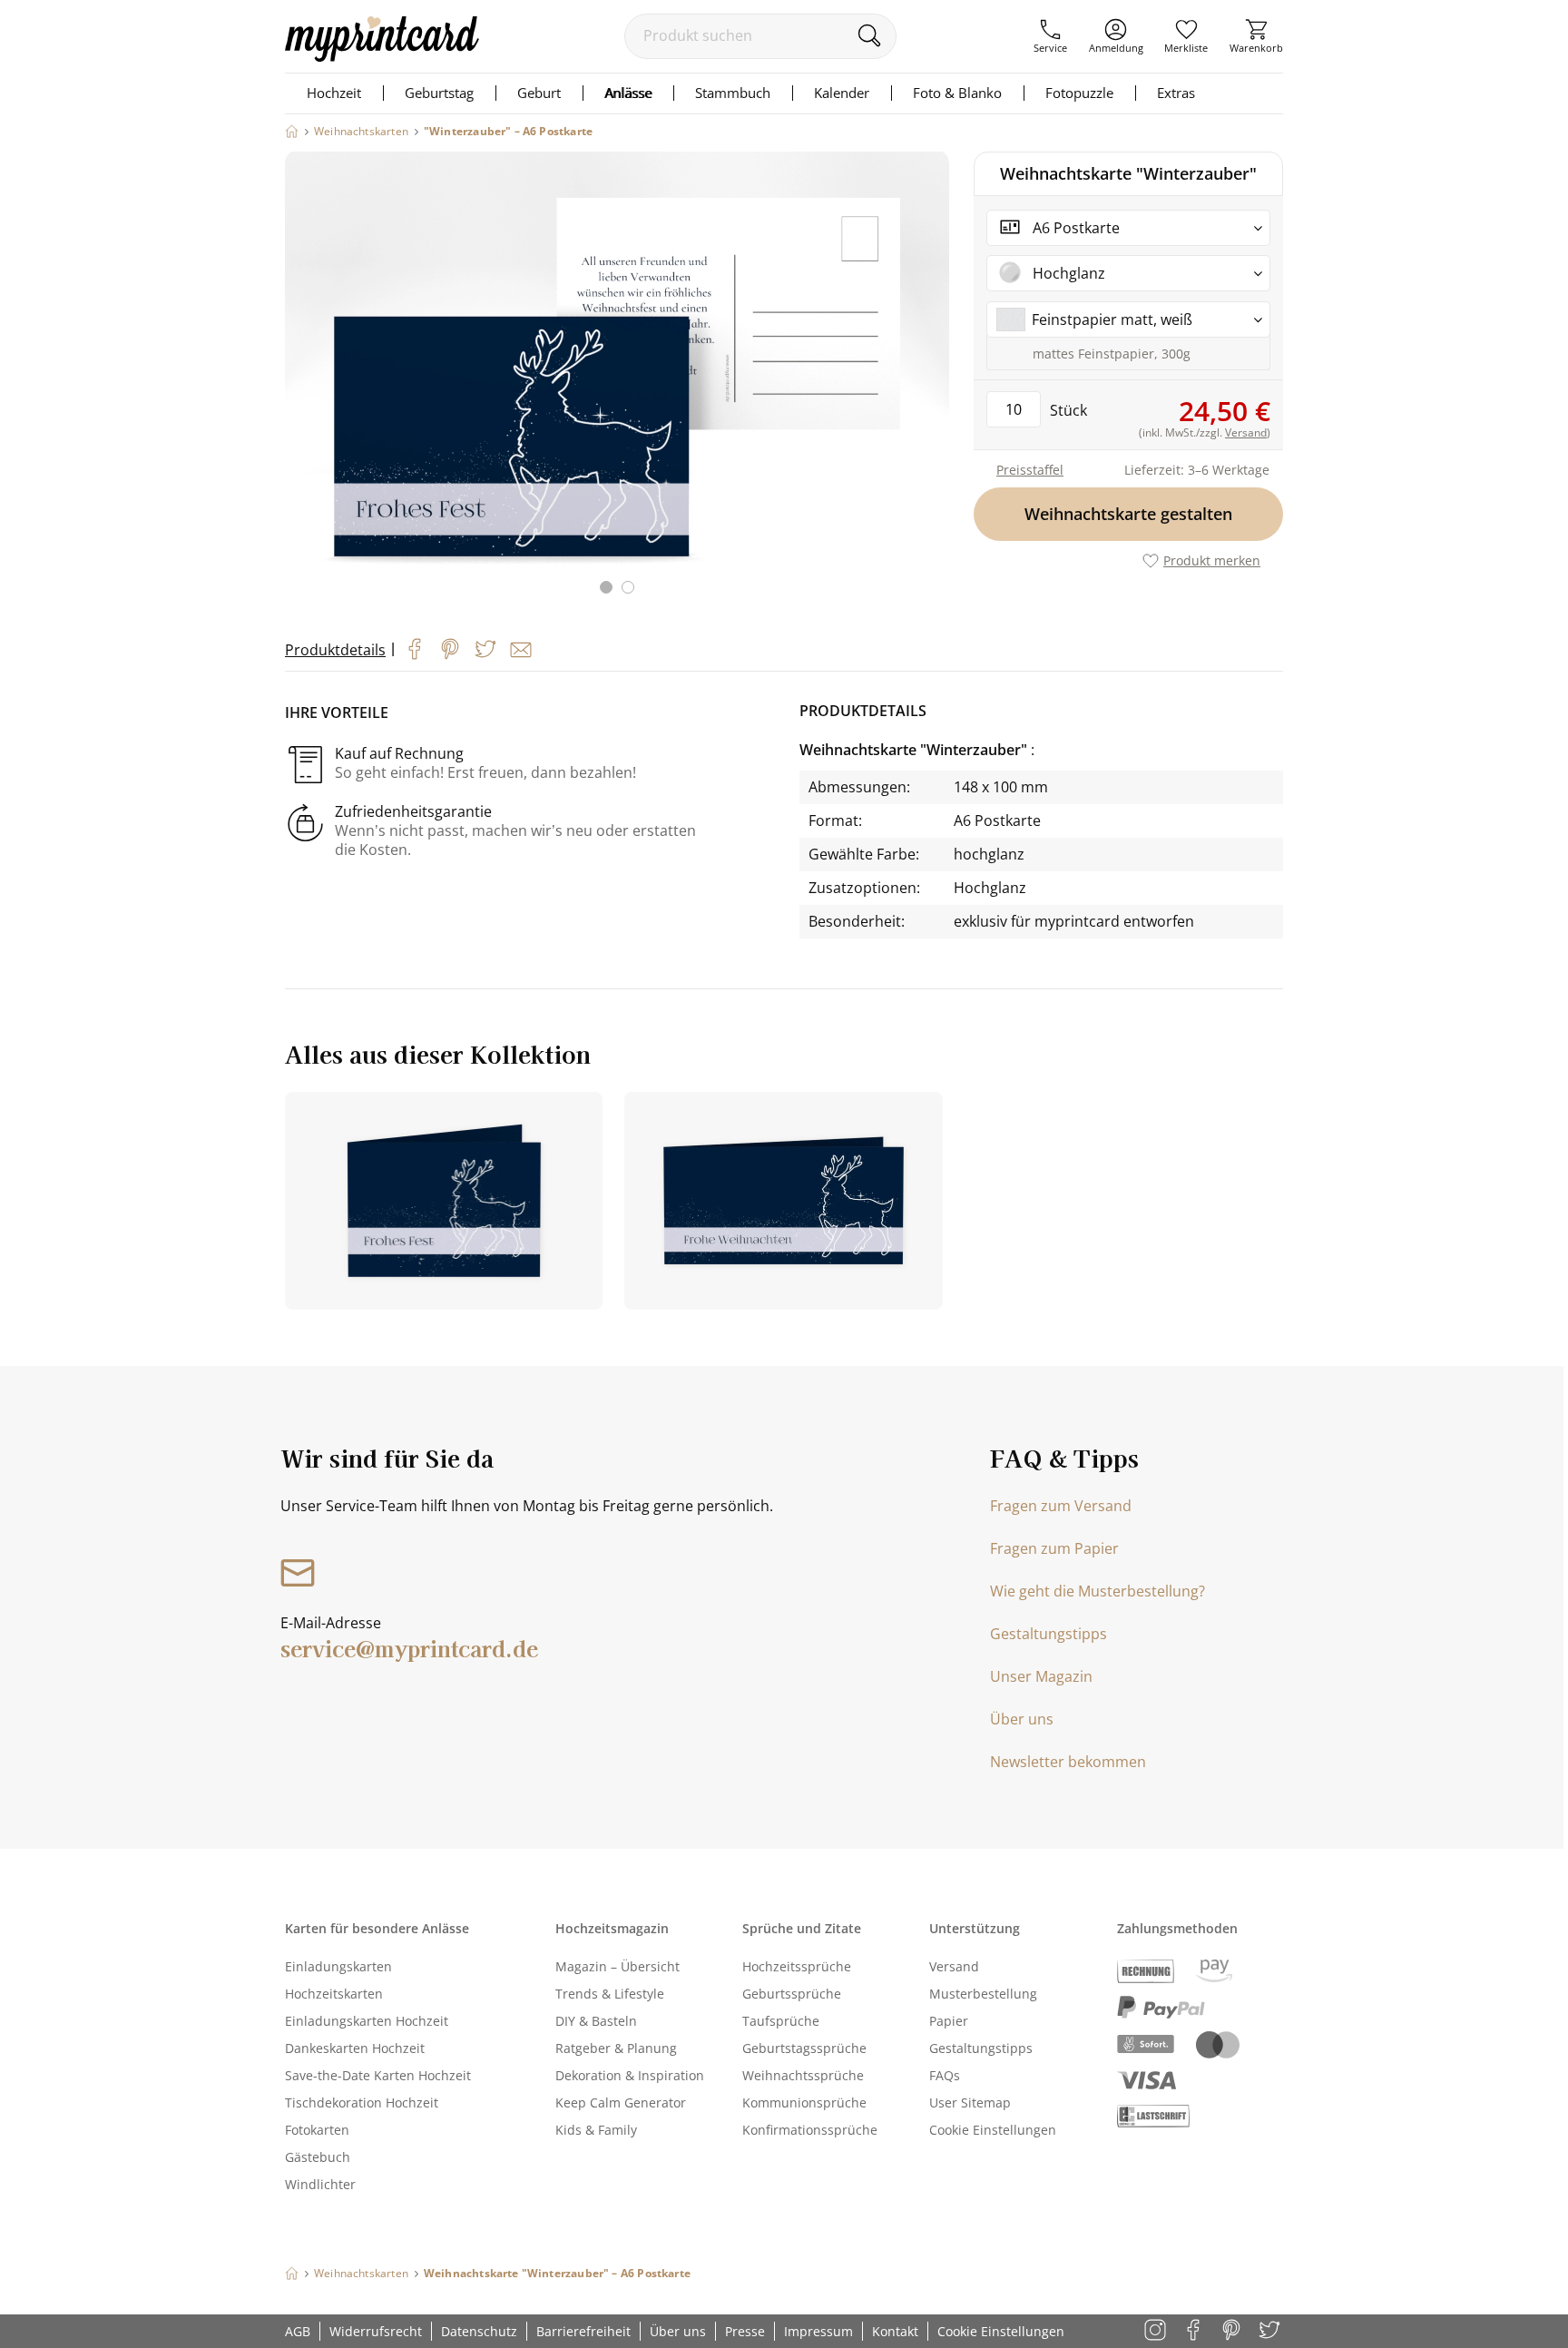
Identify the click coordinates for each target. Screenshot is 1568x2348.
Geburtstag (439, 93)
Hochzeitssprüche (797, 1966)
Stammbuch (733, 93)
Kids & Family (596, 2130)
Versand (954, 1966)
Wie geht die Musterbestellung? (1098, 1591)
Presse (745, 2331)
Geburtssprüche (792, 1994)
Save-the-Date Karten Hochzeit (378, 2075)
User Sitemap (970, 2102)
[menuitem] (1050, 36)
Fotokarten (317, 2130)
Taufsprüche (781, 2021)
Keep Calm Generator (621, 2102)
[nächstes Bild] (931, 384)
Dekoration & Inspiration (630, 2075)
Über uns (1022, 1719)
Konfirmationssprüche (810, 2130)
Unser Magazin (1041, 1676)
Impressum (818, 2331)
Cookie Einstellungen (993, 2130)
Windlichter (320, 2184)
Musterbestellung (983, 1994)
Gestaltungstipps (1049, 1634)
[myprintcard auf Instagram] (1156, 2331)
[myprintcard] (382, 56)
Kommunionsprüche (804, 2102)
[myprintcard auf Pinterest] (1233, 2331)
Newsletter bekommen (1068, 1762)
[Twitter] (485, 649)
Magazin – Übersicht (617, 1966)
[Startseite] (292, 131)
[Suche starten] (869, 35)
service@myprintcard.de (409, 1648)
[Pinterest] (450, 649)
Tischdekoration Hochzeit (362, 2102)
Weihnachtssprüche (803, 2075)
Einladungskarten (338, 1966)
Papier (949, 2021)
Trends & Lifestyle (610, 1994)
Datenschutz (479, 2331)
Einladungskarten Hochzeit (367, 2021)
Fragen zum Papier (1054, 1548)
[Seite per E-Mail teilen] (521, 650)
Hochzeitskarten (334, 1994)
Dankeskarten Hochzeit (355, 2048)
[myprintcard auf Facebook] (1195, 2331)
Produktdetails (335, 650)
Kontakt (895, 2331)
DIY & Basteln (596, 2021)
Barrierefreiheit (583, 2331)
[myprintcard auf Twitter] (1271, 2331)
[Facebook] (415, 649)
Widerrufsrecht (376, 2331)
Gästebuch (318, 2157)
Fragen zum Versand (1061, 1506)
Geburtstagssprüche (804, 2048)
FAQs (945, 2075)
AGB (298, 2331)
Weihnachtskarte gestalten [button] (1128, 514)
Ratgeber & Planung (616, 2048)
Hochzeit (334, 93)
